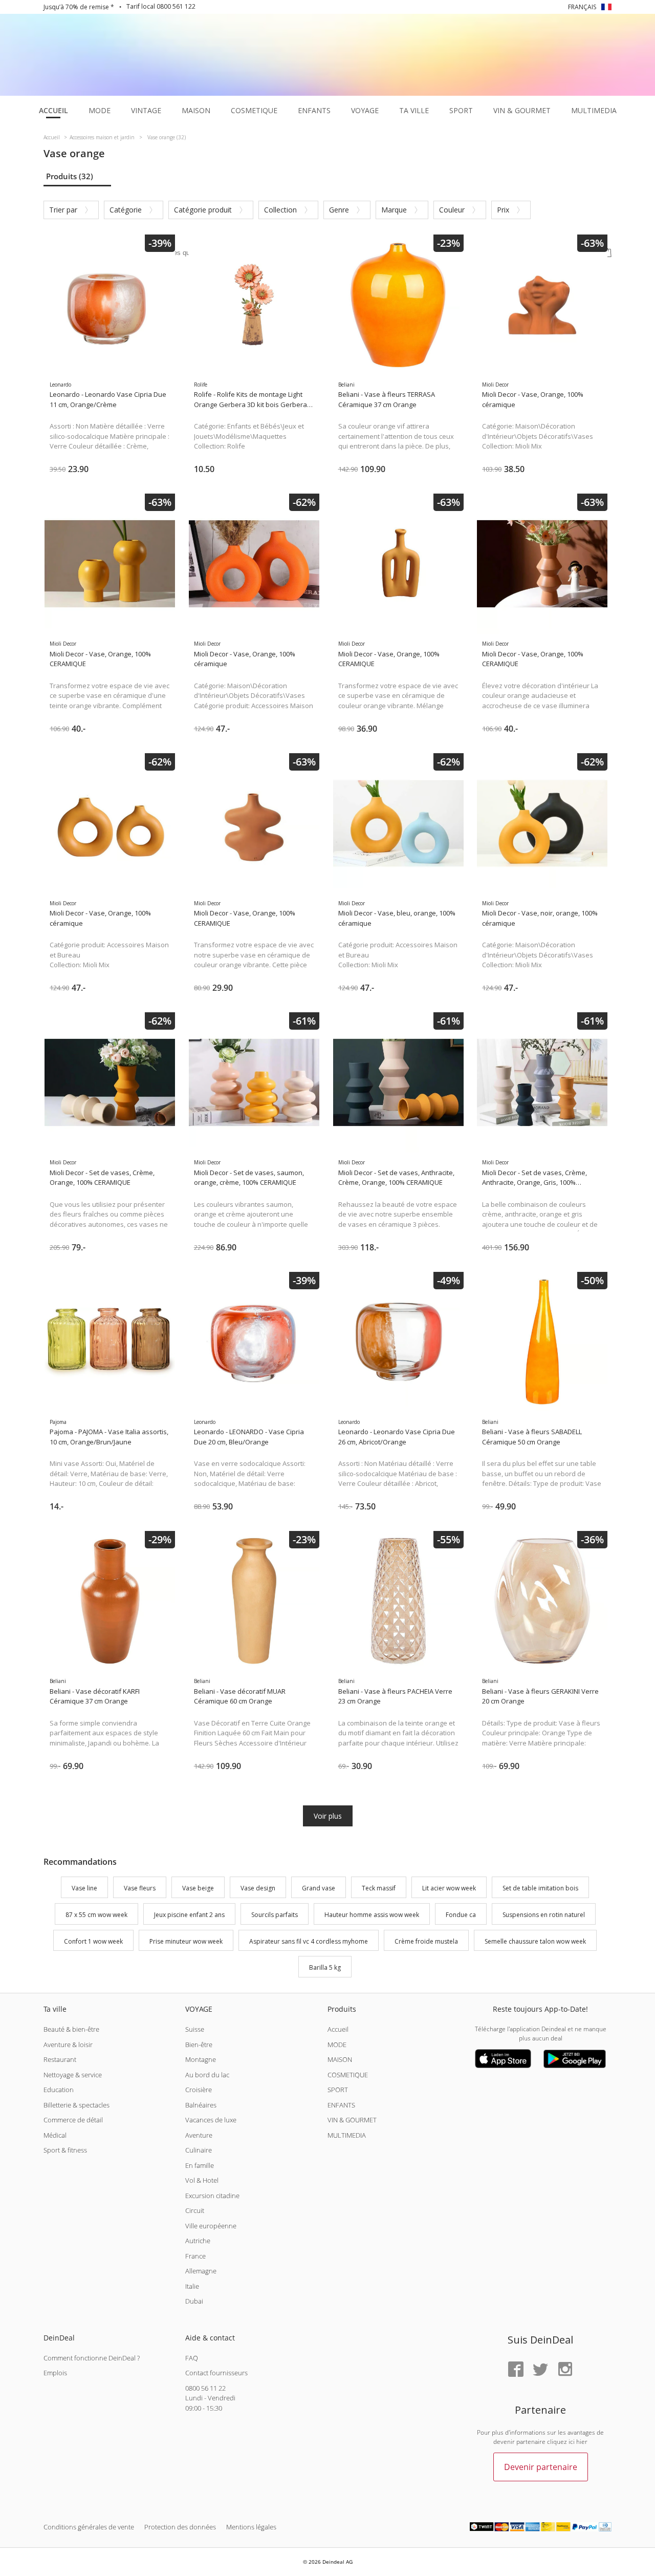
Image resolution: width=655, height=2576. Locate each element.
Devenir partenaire (541, 2467)
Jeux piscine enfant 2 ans (189, 1915)
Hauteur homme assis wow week (372, 1915)
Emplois (55, 2373)
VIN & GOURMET (352, 2120)
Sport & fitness (65, 2150)
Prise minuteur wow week (186, 1941)
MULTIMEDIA (347, 2135)
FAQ (192, 2358)
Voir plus (328, 1816)
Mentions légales (251, 2527)
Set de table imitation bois (540, 1888)
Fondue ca (461, 1915)
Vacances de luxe (211, 2120)
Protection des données (180, 2527)
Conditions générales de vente (89, 2527)
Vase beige (198, 1888)
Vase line (84, 1888)
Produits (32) (70, 176)
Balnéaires (201, 2105)
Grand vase (319, 1888)
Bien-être (199, 2045)
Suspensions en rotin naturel (544, 1915)
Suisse (195, 2029)
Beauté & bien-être (71, 2029)
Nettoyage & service (73, 2075)
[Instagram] (565, 2370)
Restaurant (60, 2059)
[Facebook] (516, 2370)
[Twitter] (540, 2370)
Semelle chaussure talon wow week (535, 1941)
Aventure (199, 2135)
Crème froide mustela (426, 1941)
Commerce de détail (73, 2120)
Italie (192, 2286)
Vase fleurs (140, 1888)
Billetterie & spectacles (77, 2105)
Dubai (194, 2301)
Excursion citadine (212, 2196)
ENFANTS (341, 2105)
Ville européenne (211, 2226)
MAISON (340, 2059)
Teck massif (379, 1888)
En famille (200, 2165)
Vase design (258, 1888)
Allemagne (201, 2271)
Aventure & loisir (68, 2045)
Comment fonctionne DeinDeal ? (92, 2358)
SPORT (338, 2090)
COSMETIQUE (348, 2075)
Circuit (195, 2210)
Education (59, 2090)
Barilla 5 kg (325, 1968)
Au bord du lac (207, 2075)
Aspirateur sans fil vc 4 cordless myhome (309, 1941)
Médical (55, 2135)
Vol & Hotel (202, 2180)
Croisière (199, 2090)
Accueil (338, 2029)
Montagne (201, 2059)
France (195, 2256)
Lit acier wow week (449, 1888)
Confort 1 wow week (93, 1941)
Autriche (198, 2241)
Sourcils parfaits (275, 1915)
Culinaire (199, 2150)
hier (582, 2442)
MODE (337, 2045)
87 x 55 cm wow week (96, 1915)
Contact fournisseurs (216, 2373)
